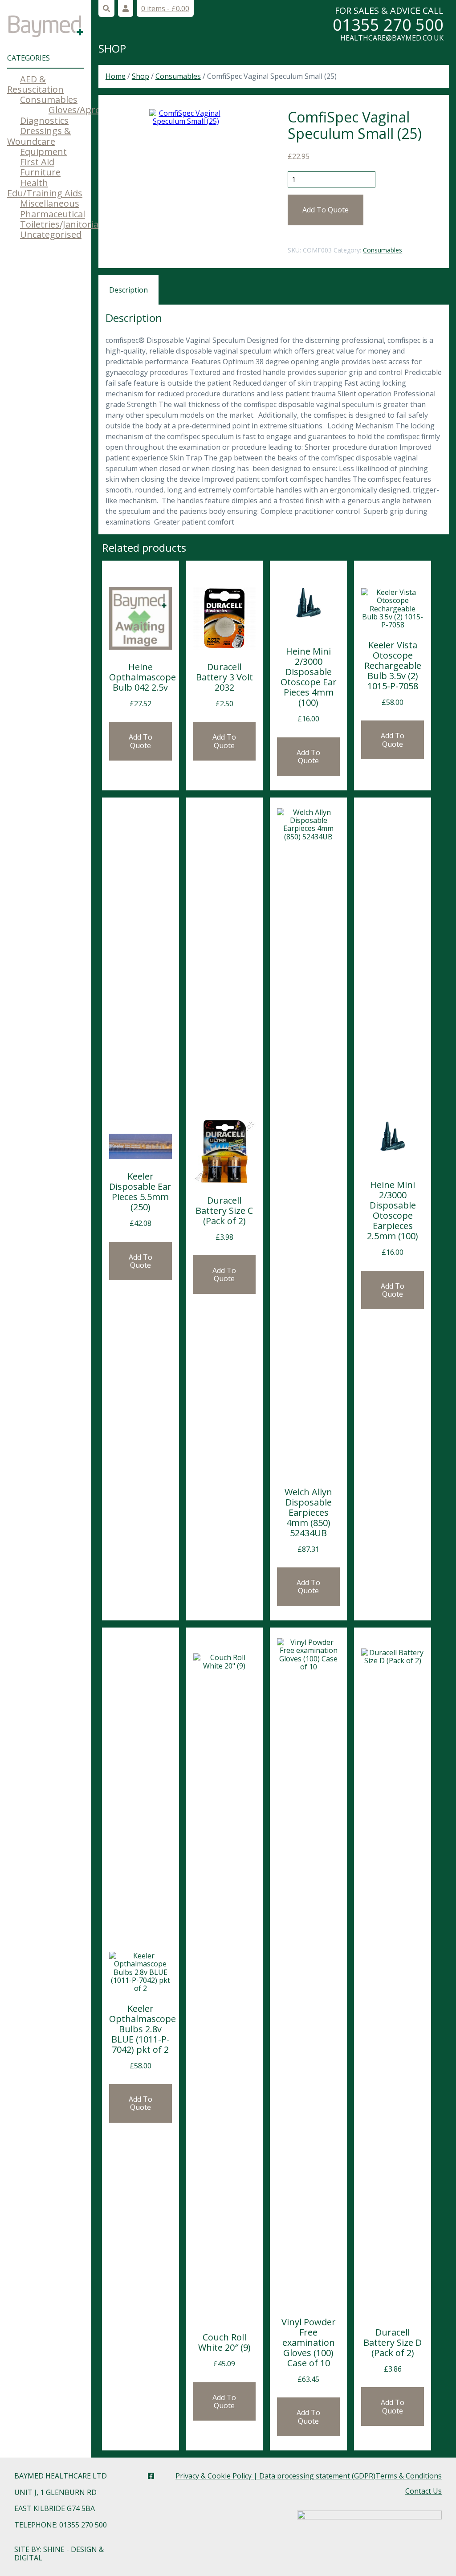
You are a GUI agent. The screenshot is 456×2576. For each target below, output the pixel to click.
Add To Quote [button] (140, 741)
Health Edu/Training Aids (45, 188)
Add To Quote (326, 210)
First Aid (37, 162)
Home (116, 76)
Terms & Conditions (409, 2476)
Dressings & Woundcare (39, 136)
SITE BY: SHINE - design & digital (59, 2553)
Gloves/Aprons (80, 110)
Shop (112, 48)
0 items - (165, 8)
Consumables (49, 100)
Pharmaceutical (53, 214)
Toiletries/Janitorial (60, 224)
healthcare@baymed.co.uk (392, 38)
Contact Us (423, 2491)
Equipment (43, 152)
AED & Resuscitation (35, 84)
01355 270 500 (388, 25)
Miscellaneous (50, 203)
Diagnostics (44, 120)
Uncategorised (51, 234)
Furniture (40, 172)
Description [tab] (128, 290)
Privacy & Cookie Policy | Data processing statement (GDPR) (275, 2476)
